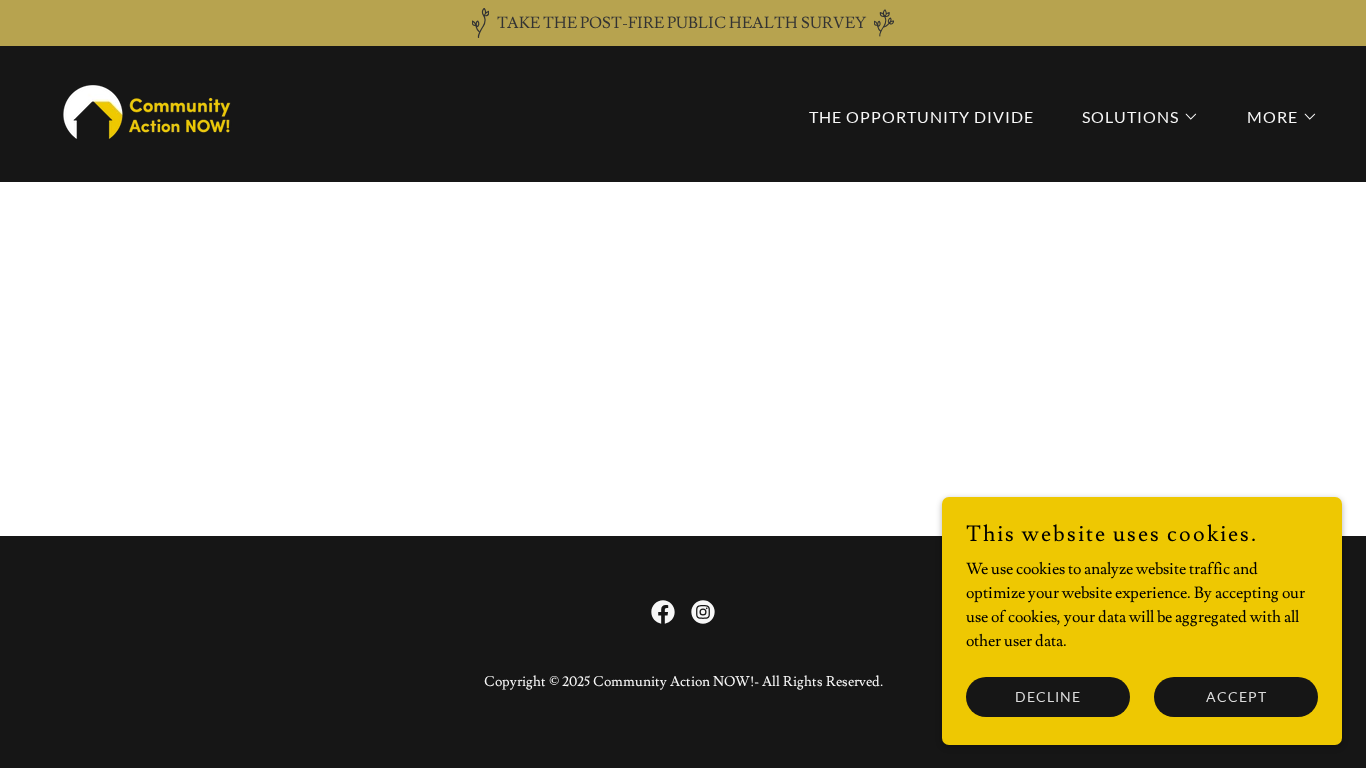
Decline (1048, 696)
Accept (1236, 696)
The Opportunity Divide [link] (921, 116)
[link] (150, 110)
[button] (1132, 117)
